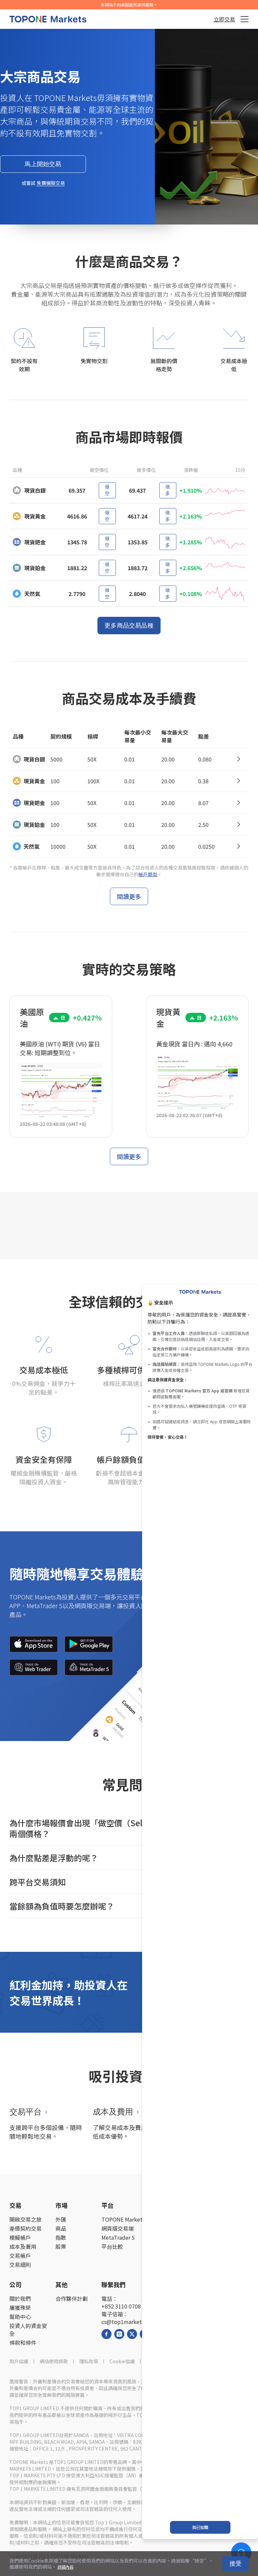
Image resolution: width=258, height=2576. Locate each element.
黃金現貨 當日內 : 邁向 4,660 (194, 1044)
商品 (61, 2228)
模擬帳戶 (20, 2238)
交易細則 (20, 2265)
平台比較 (112, 2247)
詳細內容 (66, 2567)
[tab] (129, 1828)
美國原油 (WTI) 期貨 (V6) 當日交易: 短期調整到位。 (60, 1048)
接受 (235, 2564)
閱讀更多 (129, 896)
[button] (129, 1828)
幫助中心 (20, 2317)
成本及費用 (23, 2247)
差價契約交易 (26, 2228)
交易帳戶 (20, 2256)
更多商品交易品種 (129, 626)
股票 (61, 2247)
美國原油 (32, 1018)
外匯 (61, 2219)
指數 (61, 2238)
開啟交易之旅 (26, 2219)
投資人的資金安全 (28, 2330)
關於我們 (20, 2299)
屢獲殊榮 (20, 2308)
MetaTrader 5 (118, 2238)
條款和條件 (23, 2343)
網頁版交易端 (118, 2228)
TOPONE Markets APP (129, 2219)
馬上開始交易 (43, 164)
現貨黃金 (168, 1018)
